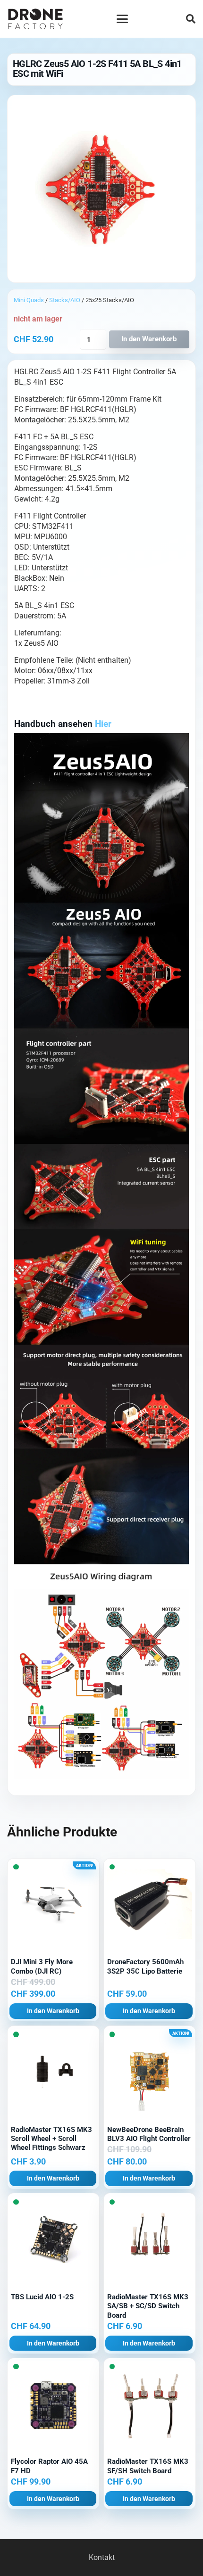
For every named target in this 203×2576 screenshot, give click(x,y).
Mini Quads (29, 300)
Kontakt (102, 2557)
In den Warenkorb (149, 339)
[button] (122, 19)
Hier (103, 724)
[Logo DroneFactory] (35, 19)
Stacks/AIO (65, 300)
